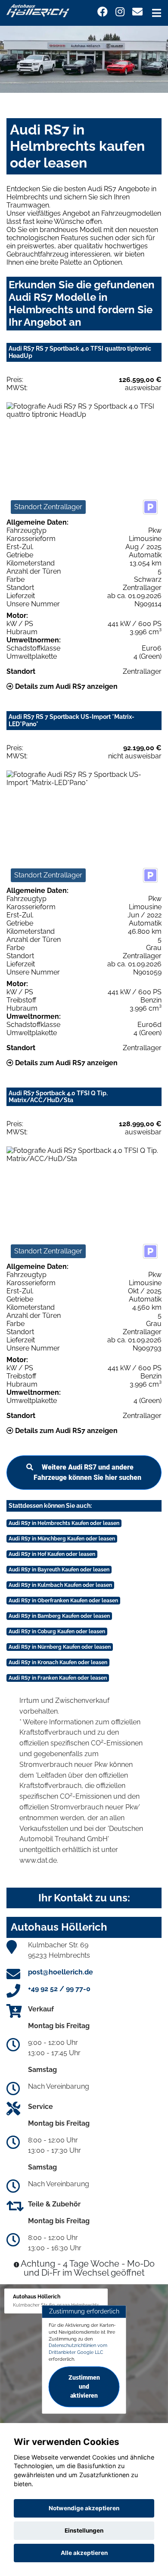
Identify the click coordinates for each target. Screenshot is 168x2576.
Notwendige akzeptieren (84, 2508)
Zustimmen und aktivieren (84, 2387)
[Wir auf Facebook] (103, 12)
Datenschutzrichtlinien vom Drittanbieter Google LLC (78, 2349)
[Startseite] (38, 10)
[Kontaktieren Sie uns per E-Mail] (137, 12)
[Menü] (157, 13)
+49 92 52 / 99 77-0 (59, 1989)
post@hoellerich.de (61, 1972)
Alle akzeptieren (84, 2553)
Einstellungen (84, 2530)
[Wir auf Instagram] (120, 12)
